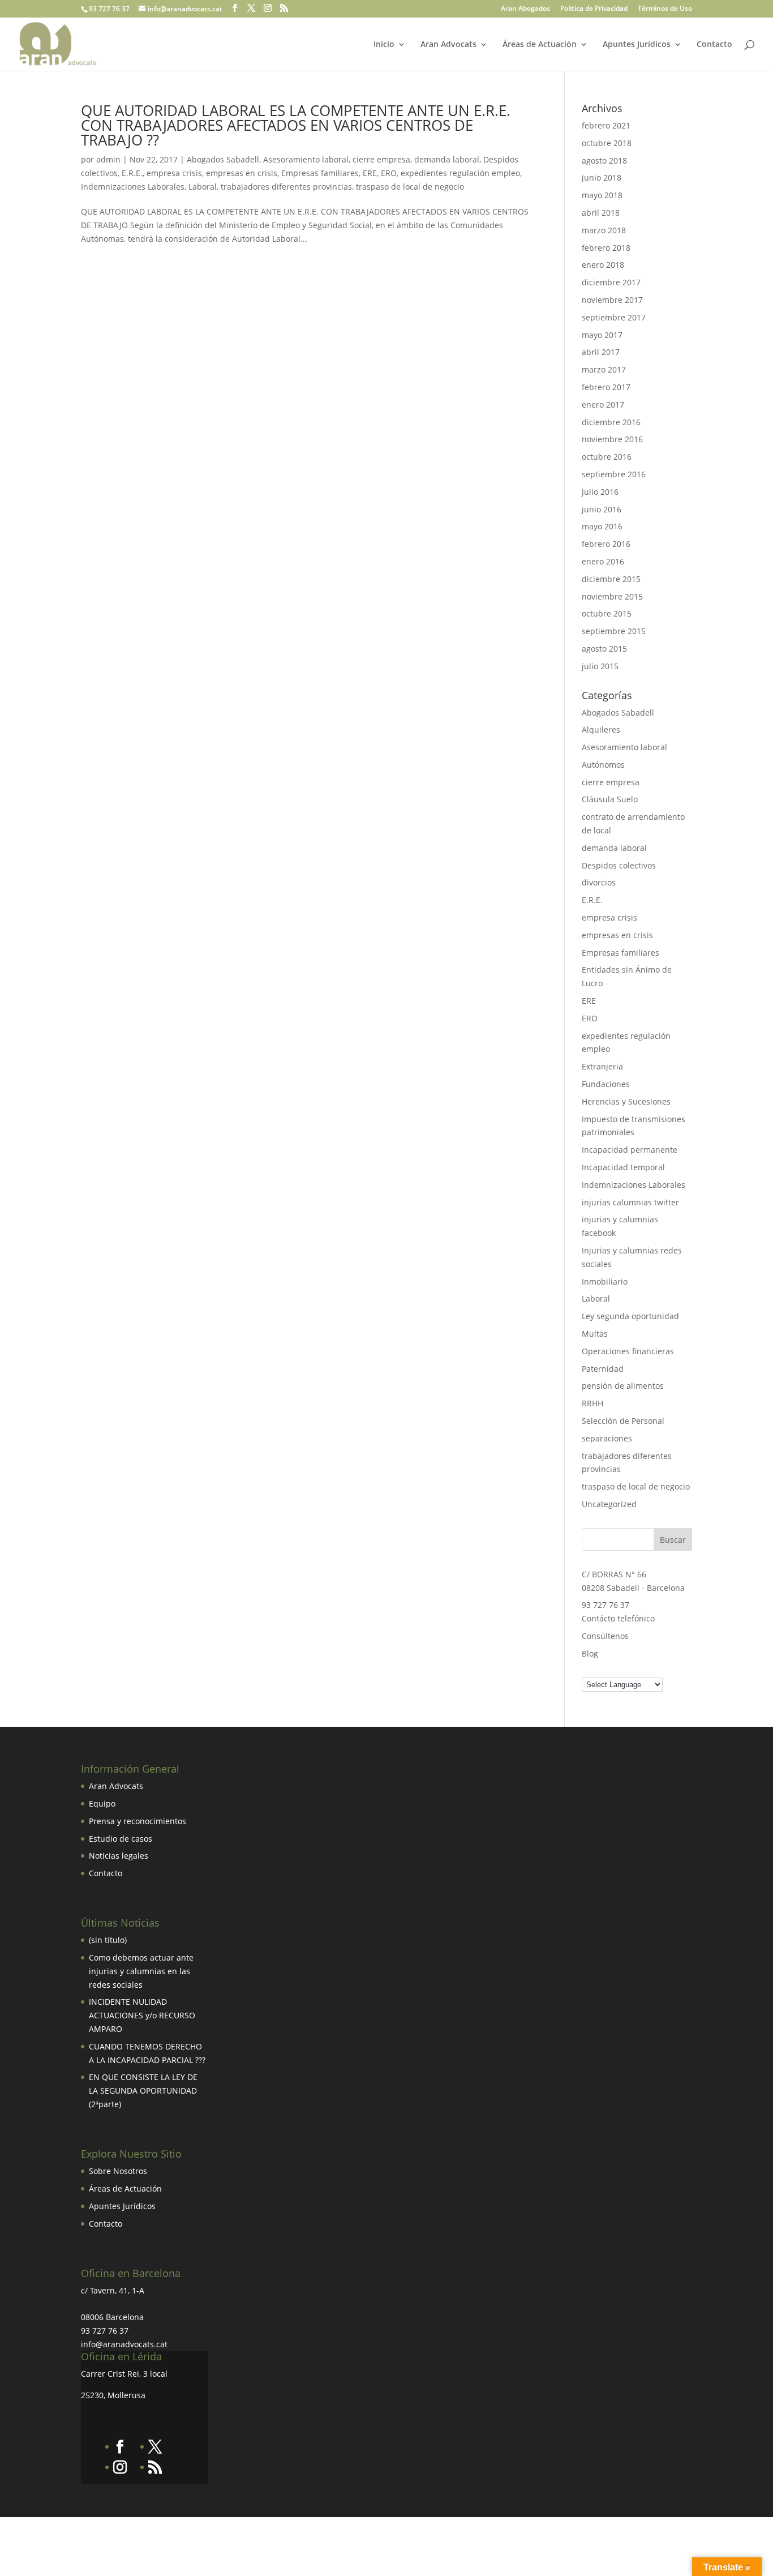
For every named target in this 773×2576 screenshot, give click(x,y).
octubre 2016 (607, 457)
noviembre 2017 (612, 300)
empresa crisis (174, 173)
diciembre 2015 (611, 579)
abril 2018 (601, 213)
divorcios (599, 882)
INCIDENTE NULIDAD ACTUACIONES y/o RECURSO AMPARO (142, 2015)
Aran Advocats (448, 45)
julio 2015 (600, 666)
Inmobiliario (605, 1281)
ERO (389, 173)
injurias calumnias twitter (630, 1202)
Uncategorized (609, 1504)
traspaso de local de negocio (410, 187)
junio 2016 (602, 509)
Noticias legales (119, 1856)
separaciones (607, 1438)
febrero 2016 (606, 544)
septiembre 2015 (614, 631)
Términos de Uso (665, 9)
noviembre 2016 (612, 439)
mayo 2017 (602, 335)
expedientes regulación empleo (460, 173)
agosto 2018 (604, 161)
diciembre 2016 (611, 422)
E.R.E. (132, 173)
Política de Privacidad (594, 9)
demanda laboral (447, 159)
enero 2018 (603, 265)
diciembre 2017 (611, 282)
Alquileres (601, 729)
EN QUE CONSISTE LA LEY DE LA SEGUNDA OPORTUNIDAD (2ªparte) (143, 2091)
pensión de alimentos (623, 1386)
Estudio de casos (121, 1839)
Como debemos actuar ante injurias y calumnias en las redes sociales (141, 1971)
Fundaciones (606, 1084)
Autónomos (603, 765)
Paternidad (603, 1369)
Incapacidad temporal (623, 1167)
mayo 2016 (602, 526)
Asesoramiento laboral (306, 159)
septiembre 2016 (614, 474)
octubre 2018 (607, 143)
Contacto (714, 45)
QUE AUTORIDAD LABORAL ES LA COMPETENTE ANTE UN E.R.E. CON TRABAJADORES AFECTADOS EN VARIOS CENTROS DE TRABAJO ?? (296, 125)
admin (108, 159)
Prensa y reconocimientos (138, 1821)
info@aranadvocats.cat (124, 2344)
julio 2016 (600, 492)
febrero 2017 (606, 387)
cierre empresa (381, 159)
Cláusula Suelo (610, 799)
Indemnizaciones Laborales (133, 187)
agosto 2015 (604, 649)
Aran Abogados (525, 9)
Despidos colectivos (619, 865)
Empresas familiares (320, 173)
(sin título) (108, 1940)
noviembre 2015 (612, 596)
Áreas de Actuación (540, 45)
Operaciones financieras (628, 1351)
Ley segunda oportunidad (630, 1316)
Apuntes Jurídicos (637, 45)
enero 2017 (603, 405)
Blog (590, 1653)
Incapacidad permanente (630, 1150)
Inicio (384, 45)
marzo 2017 (604, 369)
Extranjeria (602, 1066)
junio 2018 (602, 177)
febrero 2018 (606, 248)
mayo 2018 (602, 195)
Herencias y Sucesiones (627, 1101)
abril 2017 (601, 352)
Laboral (203, 187)
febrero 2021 (606, 125)
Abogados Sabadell (223, 159)
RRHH (592, 1403)
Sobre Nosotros (118, 2171)
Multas (595, 1334)
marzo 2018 (604, 230)
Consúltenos (605, 1636)
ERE (370, 173)
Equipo (102, 1803)
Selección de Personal (623, 1421)
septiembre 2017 (614, 317)
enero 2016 (603, 561)
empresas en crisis (242, 173)
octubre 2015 (607, 613)
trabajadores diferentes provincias (286, 187)
